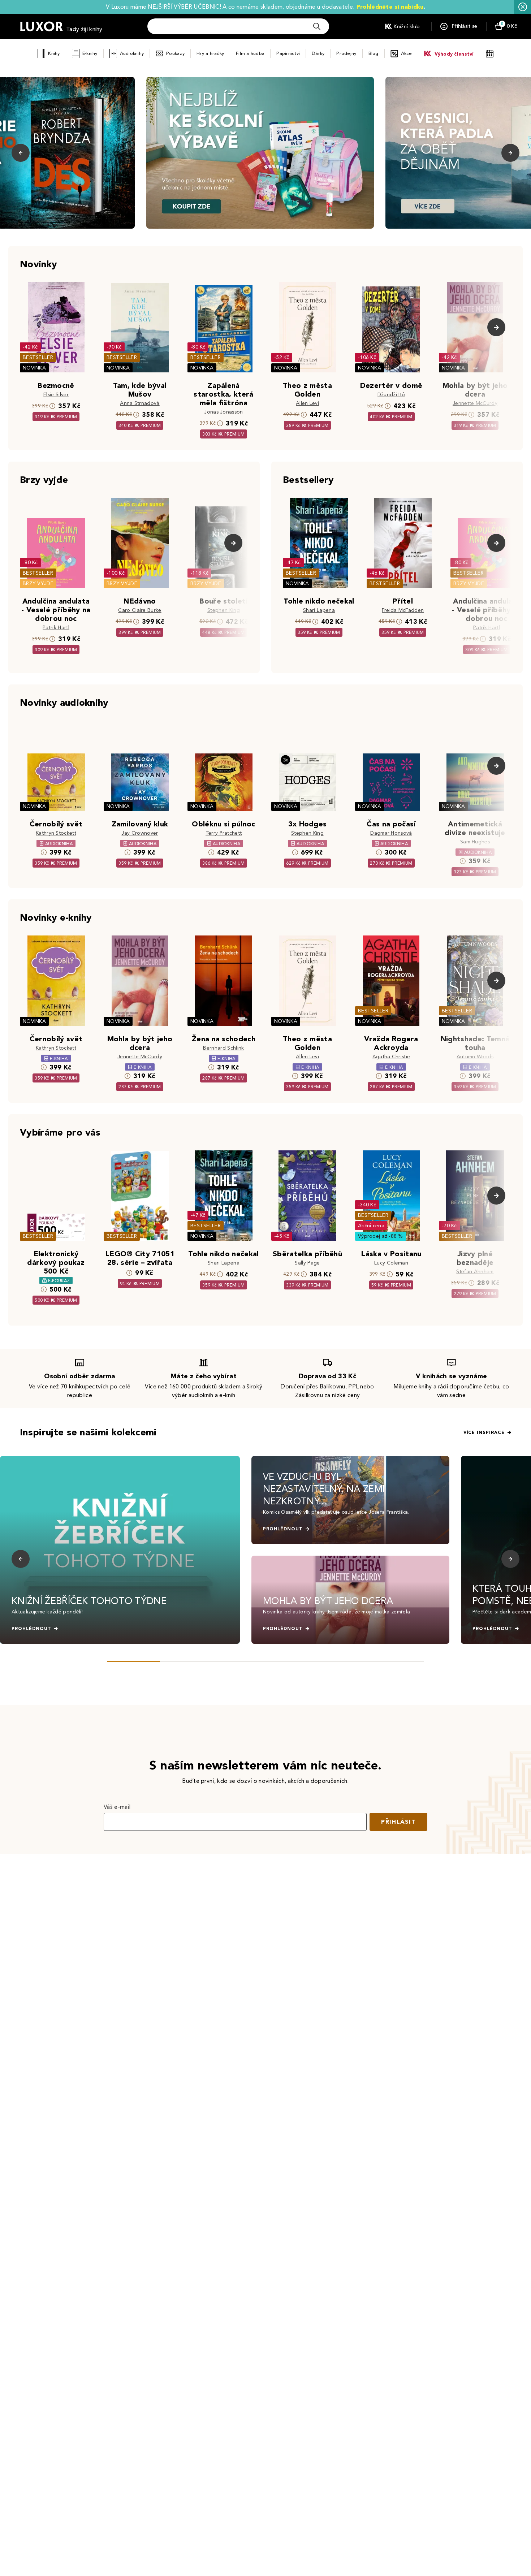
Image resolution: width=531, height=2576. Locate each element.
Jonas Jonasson (223, 412)
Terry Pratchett (224, 833)
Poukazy (175, 53)
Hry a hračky (210, 53)
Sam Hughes (475, 842)
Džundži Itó (391, 395)
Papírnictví (288, 53)
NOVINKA (34, 368)
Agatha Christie (391, 1057)
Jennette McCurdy (475, 403)
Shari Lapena (319, 610)
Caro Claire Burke (140, 610)
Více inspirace (484, 1432)
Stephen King (224, 610)
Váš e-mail (117, 1807)
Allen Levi (307, 403)
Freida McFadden (403, 610)
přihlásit (398, 1822)
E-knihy (90, 53)
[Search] (317, 26)
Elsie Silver (56, 395)
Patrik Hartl (56, 628)
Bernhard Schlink (223, 1048)
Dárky (318, 53)
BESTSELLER (38, 357)
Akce (407, 53)
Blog (374, 53)
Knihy (54, 53)
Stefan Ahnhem (475, 1272)
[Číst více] (260, 153)
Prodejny (346, 53)
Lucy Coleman (391, 1263)
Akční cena (371, 1226)
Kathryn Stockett (56, 833)
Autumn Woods (475, 1057)
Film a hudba (250, 53)
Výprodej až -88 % (381, 1236)
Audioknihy (132, 53)
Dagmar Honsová (391, 833)
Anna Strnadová (140, 403)
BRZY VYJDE (38, 584)
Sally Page (307, 1263)
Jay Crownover (140, 833)
